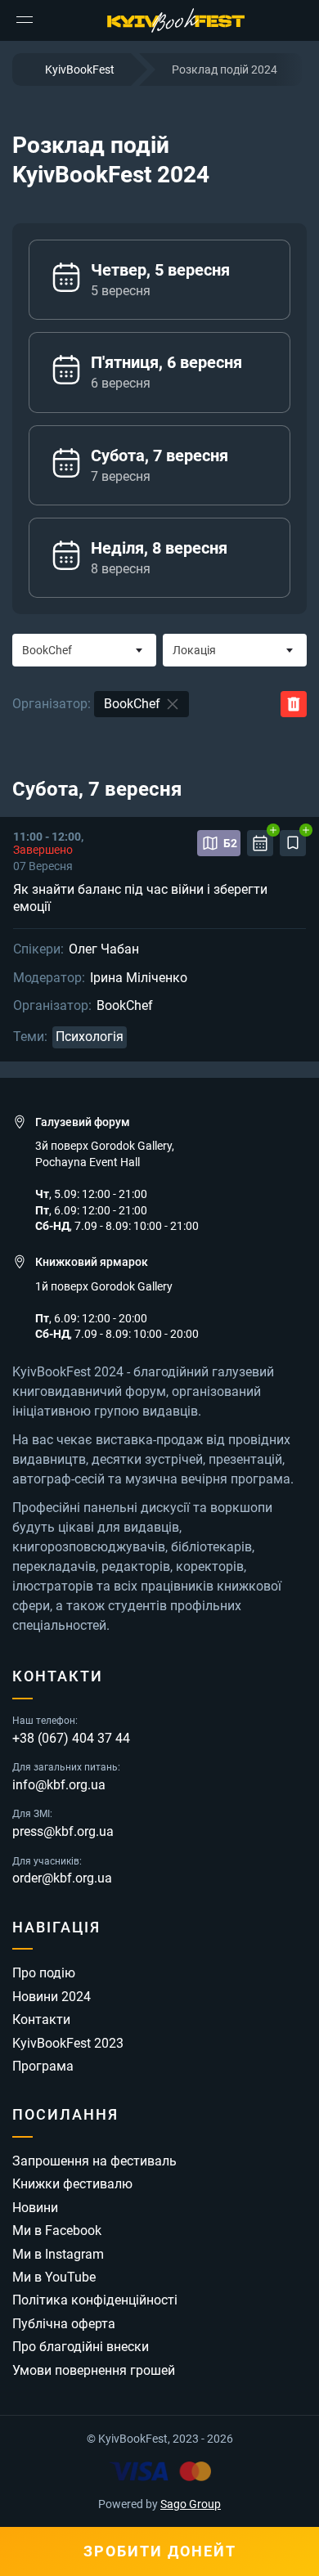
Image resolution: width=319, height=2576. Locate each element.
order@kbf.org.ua (62, 1878)
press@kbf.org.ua (63, 1832)
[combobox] (84, 650)
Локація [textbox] (194, 650)
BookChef (125, 1006)
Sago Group (191, 2504)
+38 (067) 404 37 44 (71, 1739)
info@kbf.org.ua (59, 1785)
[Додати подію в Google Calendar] (260, 843)
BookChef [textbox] (47, 650)
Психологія (90, 1037)
